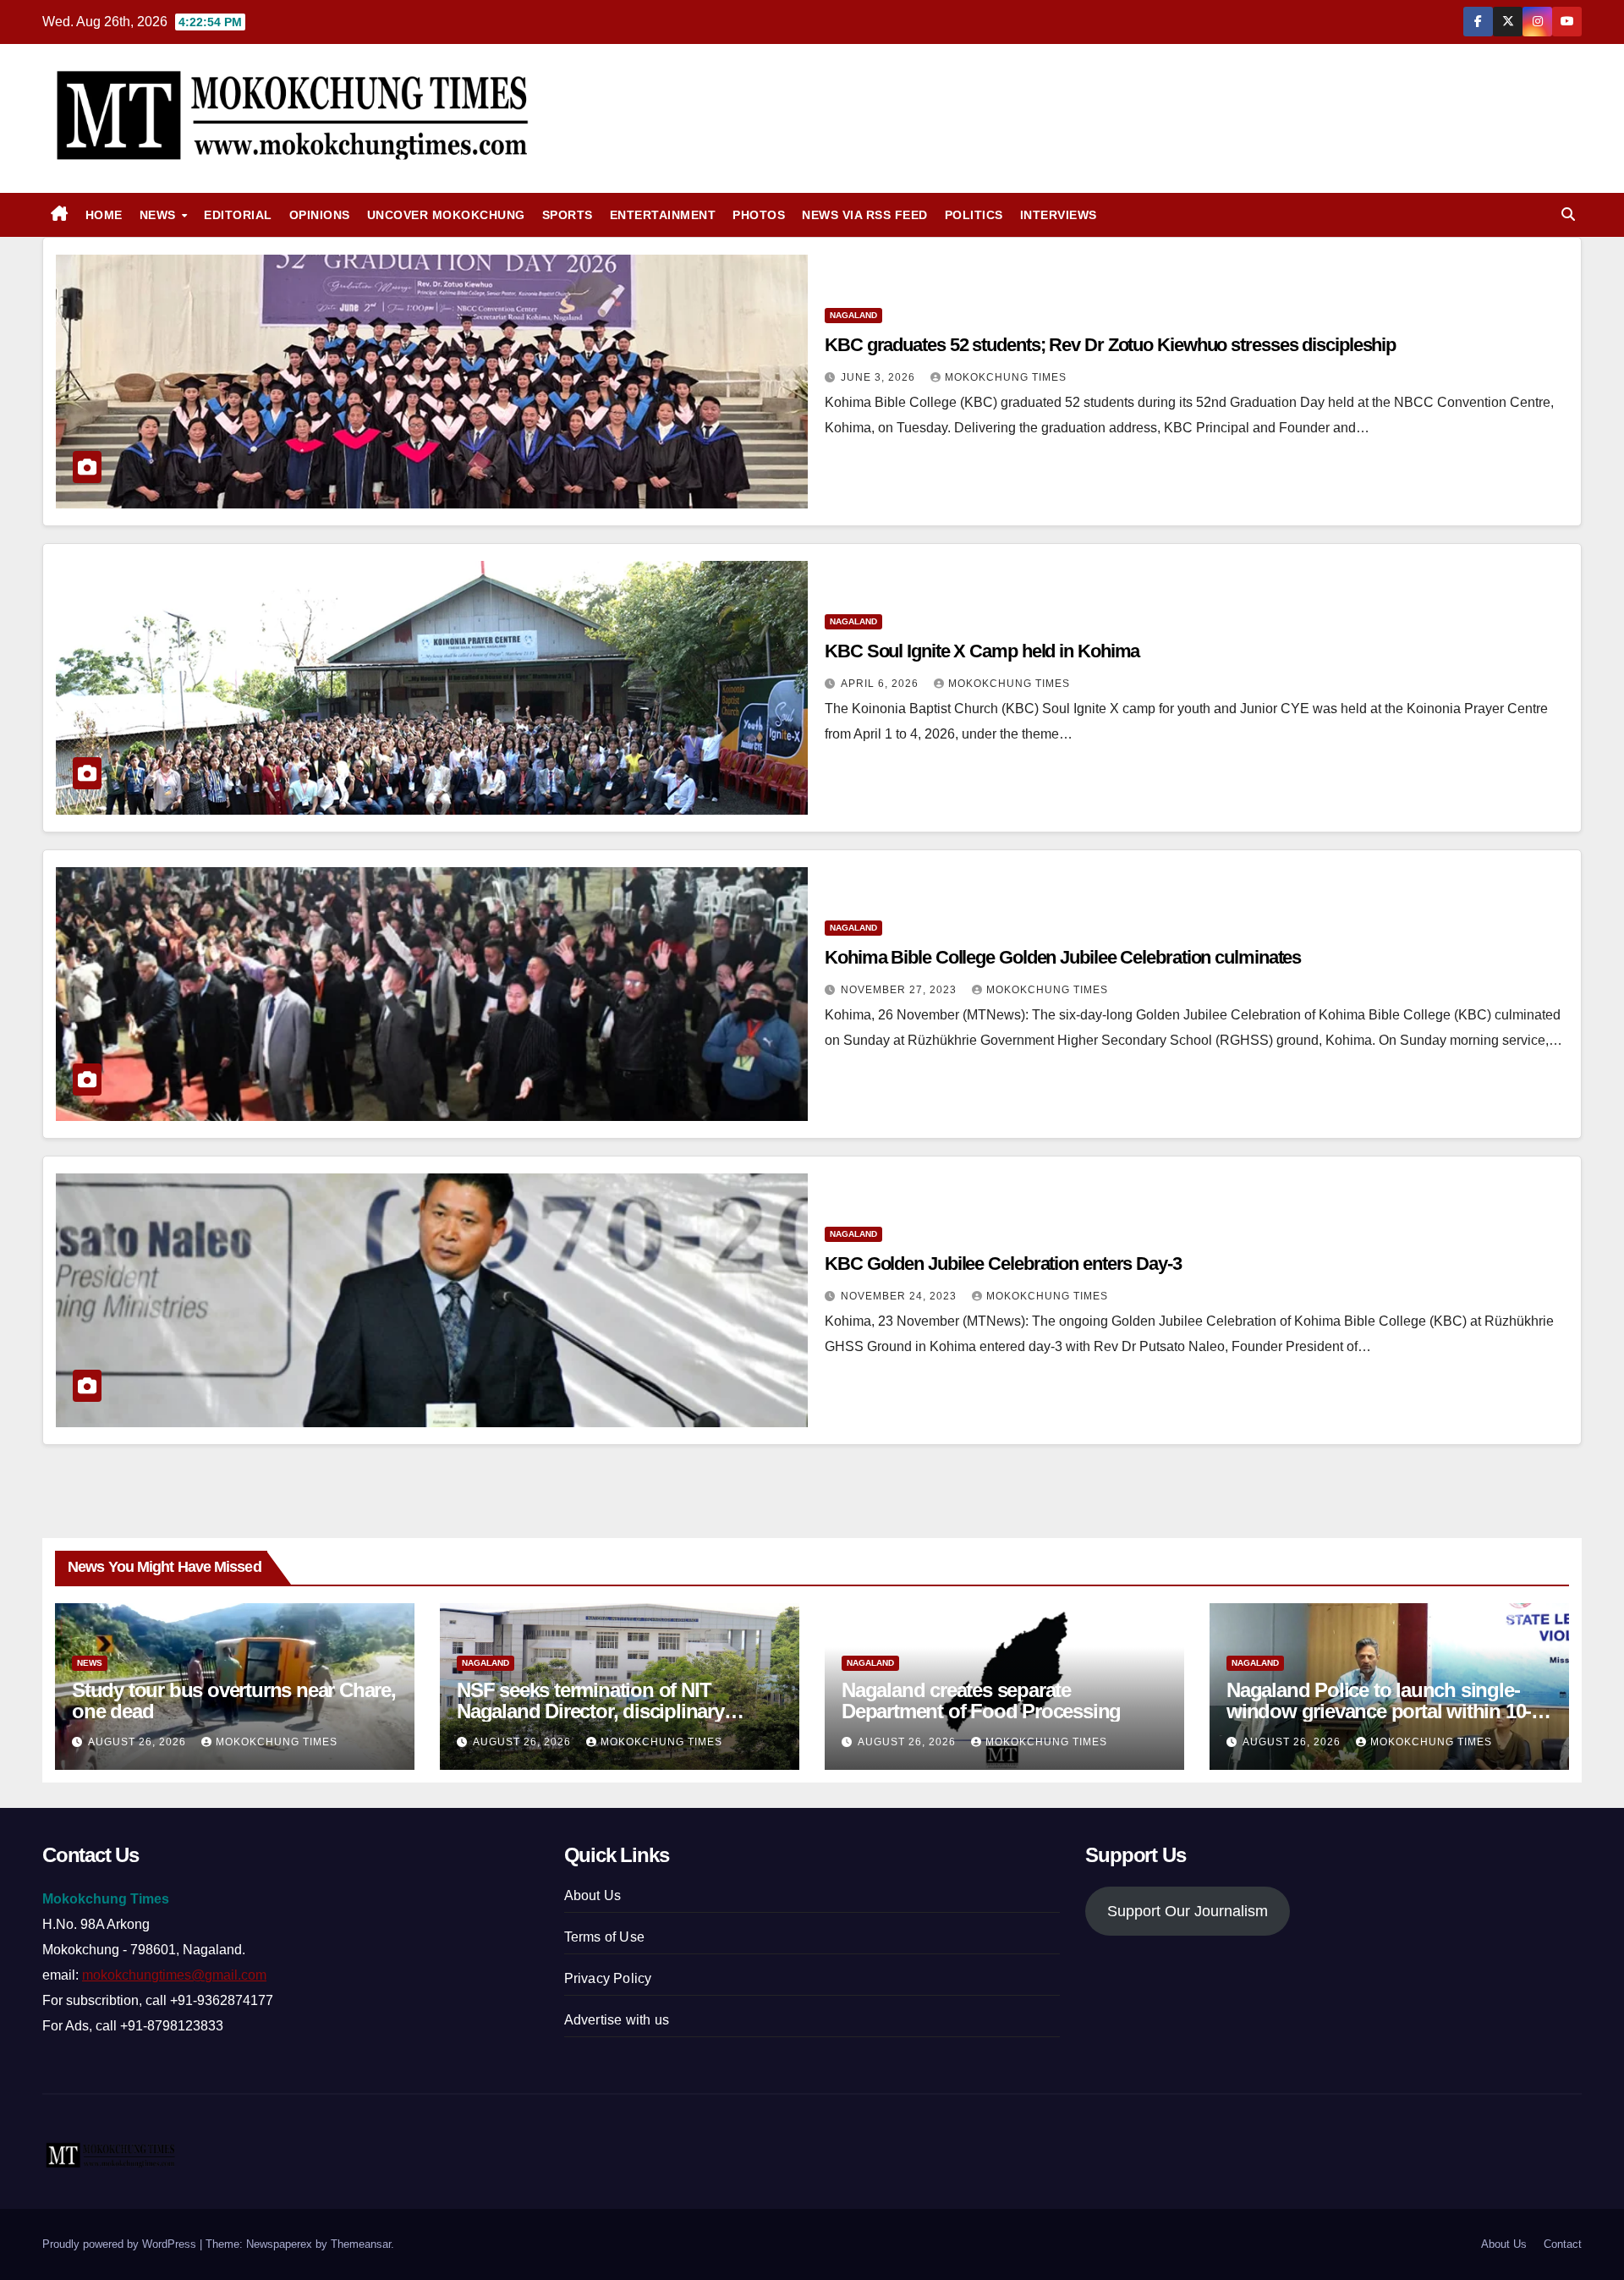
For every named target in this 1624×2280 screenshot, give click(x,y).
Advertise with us (617, 2020)
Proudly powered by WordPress (121, 2244)
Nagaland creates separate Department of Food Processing (981, 1700)
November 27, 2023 (900, 990)
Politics (974, 215)
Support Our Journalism (1188, 1911)
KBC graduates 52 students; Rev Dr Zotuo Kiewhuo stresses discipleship (1110, 345)
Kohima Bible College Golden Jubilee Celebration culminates (1063, 957)
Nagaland (853, 315)
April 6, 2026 (881, 684)
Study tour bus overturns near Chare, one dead (234, 1700)
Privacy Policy (608, 1978)
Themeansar (361, 2244)
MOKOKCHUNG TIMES (1006, 377)
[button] (1568, 214)
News (160, 215)
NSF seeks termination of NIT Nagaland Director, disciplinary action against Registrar (590, 1711)
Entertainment (663, 215)
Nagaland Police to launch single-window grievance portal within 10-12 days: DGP (1389, 1711)
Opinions (320, 215)
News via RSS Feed (865, 215)
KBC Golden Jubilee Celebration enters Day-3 (1003, 1264)
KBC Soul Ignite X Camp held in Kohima (982, 651)
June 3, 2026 (880, 377)
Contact (1563, 2244)
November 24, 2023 (900, 1296)
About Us (593, 1895)
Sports (568, 215)
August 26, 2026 (139, 1742)
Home (104, 215)
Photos (759, 215)
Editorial (238, 215)
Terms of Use (604, 1937)
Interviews (1059, 215)
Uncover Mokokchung (446, 215)
